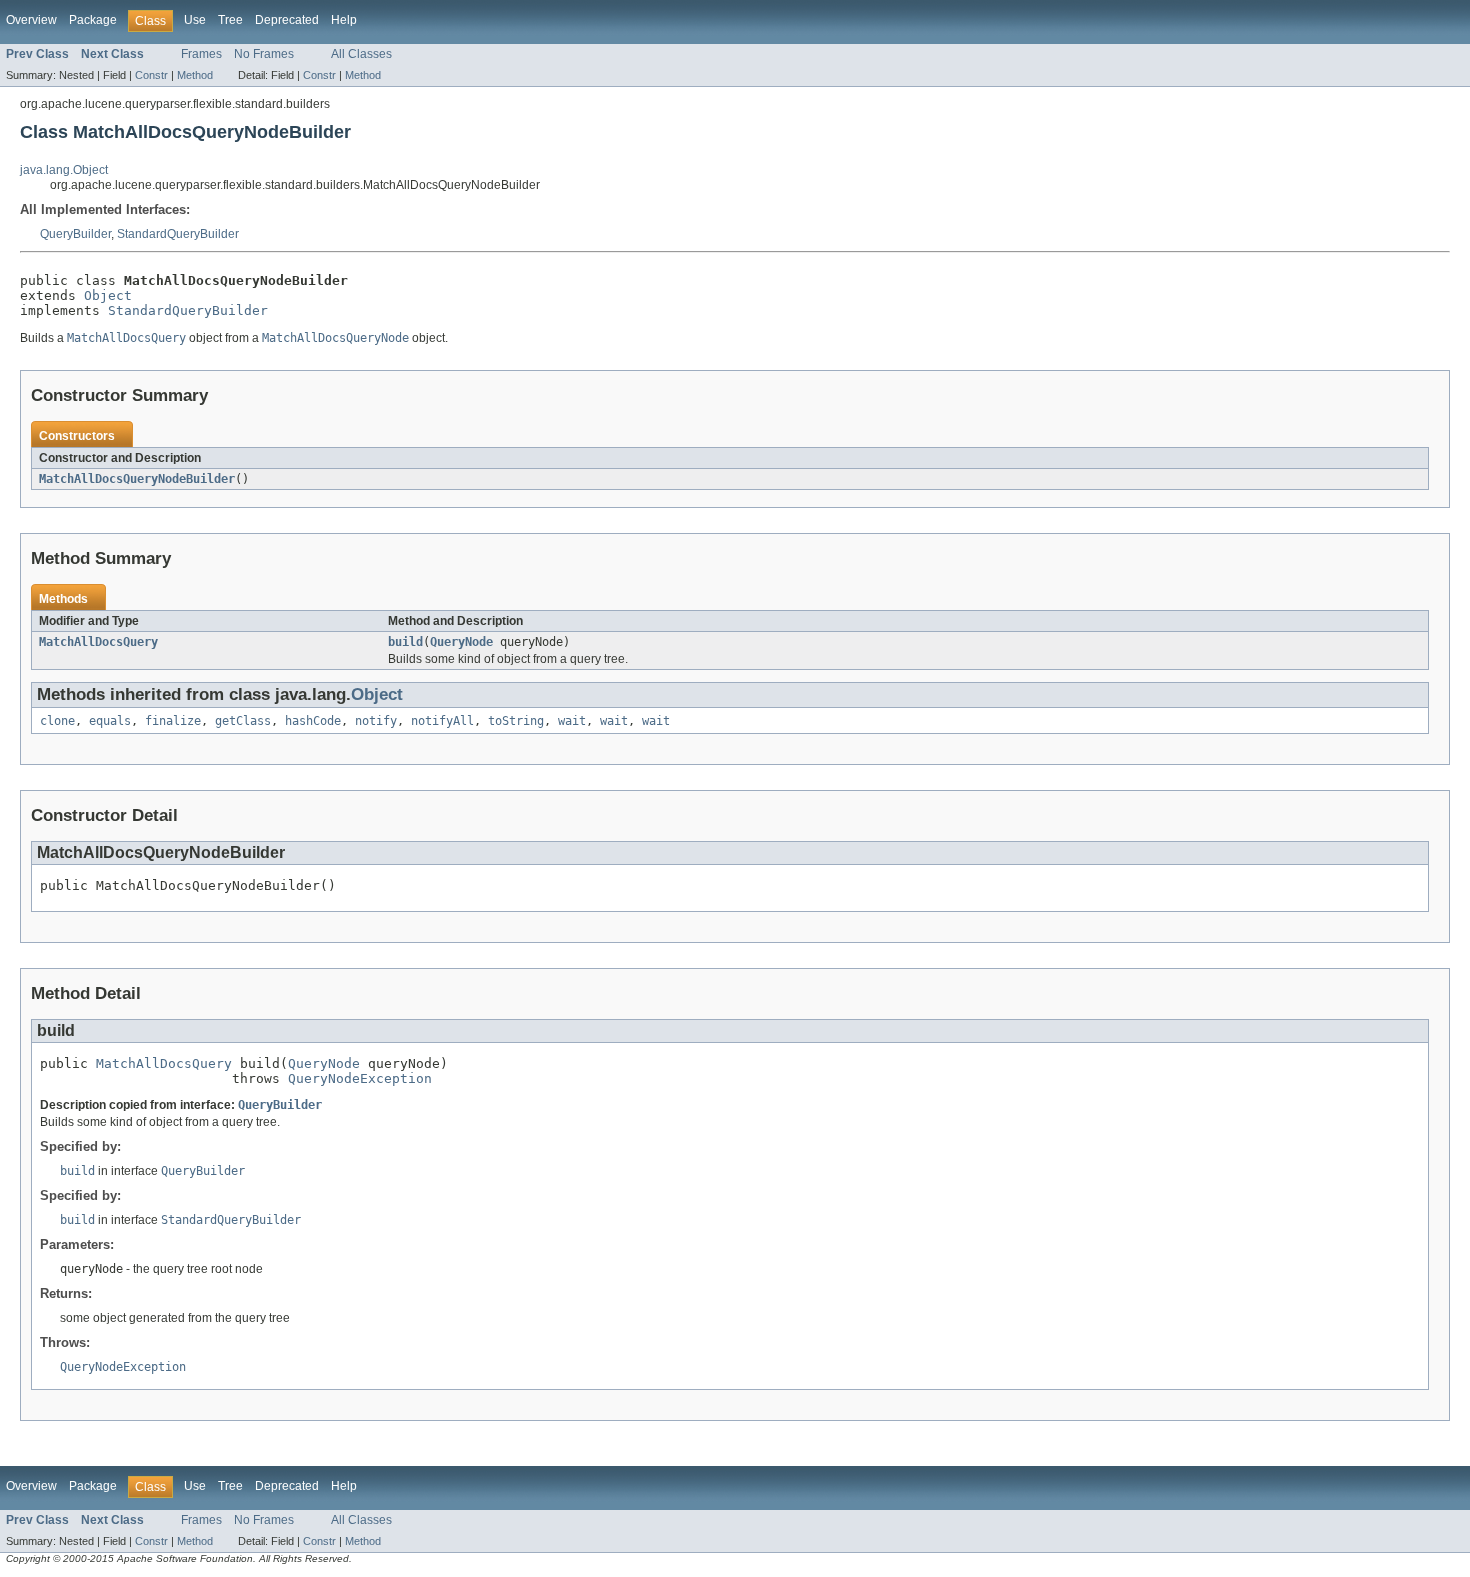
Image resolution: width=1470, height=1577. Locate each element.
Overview (31, 20)
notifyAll (442, 721)
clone (57, 721)
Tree (230, 20)
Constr (151, 75)
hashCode (313, 721)
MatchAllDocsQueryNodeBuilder (137, 479)
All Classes (361, 54)
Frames (201, 54)
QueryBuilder (75, 234)
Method (195, 75)
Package (93, 20)
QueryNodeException (360, 1078)
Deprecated (287, 20)
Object (108, 295)
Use (195, 20)
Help (344, 20)
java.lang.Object (64, 170)
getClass (243, 721)
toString (516, 721)
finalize (173, 721)
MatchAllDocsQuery (98, 642)
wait (572, 721)
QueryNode (461, 642)
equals (110, 721)
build (405, 642)
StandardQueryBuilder (178, 234)
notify (376, 721)
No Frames (264, 54)
